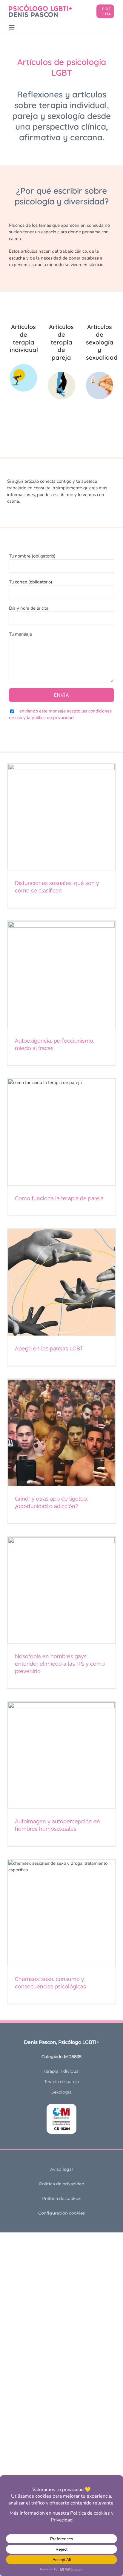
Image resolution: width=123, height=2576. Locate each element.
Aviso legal (61, 2169)
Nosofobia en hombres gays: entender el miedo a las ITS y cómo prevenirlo (60, 1664)
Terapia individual (62, 2071)
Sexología (61, 2092)
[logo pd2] (40, 7)
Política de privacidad (62, 2184)
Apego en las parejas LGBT (49, 1348)
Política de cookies (62, 2198)
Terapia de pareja (62, 2082)
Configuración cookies (61, 2213)
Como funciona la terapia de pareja (59, 1198)
